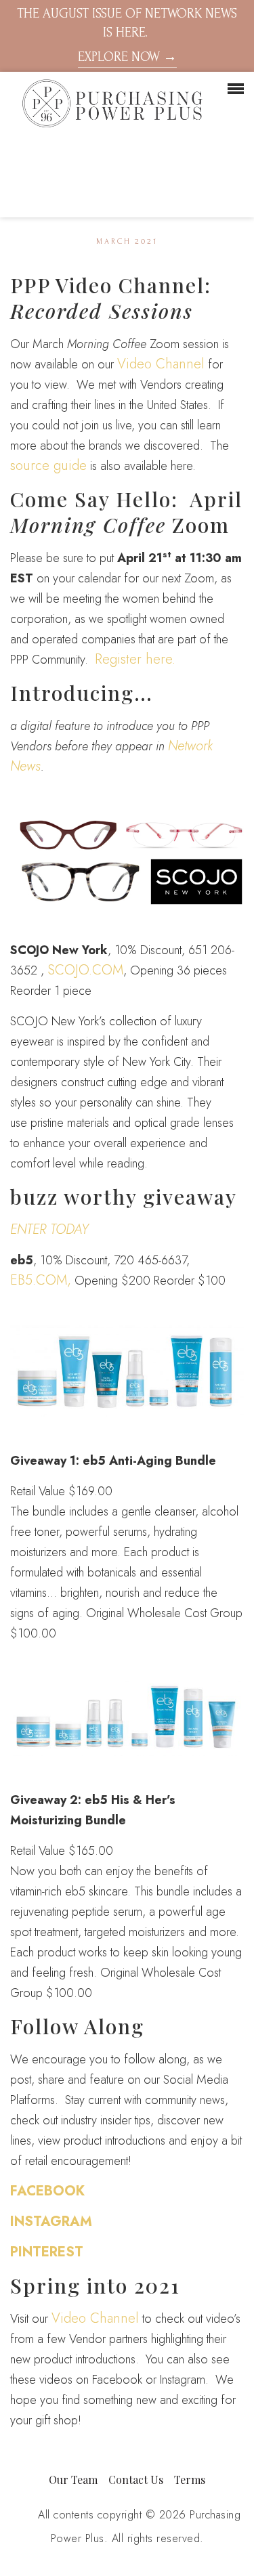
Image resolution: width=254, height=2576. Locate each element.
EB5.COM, (41, 1280)
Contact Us (136, 2480)
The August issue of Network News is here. (127, 35)
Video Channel (161, 364)
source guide (48, 466)
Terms (190, 2480)
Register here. (135, 659)
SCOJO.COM (85, 970)
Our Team (73, 2480)
